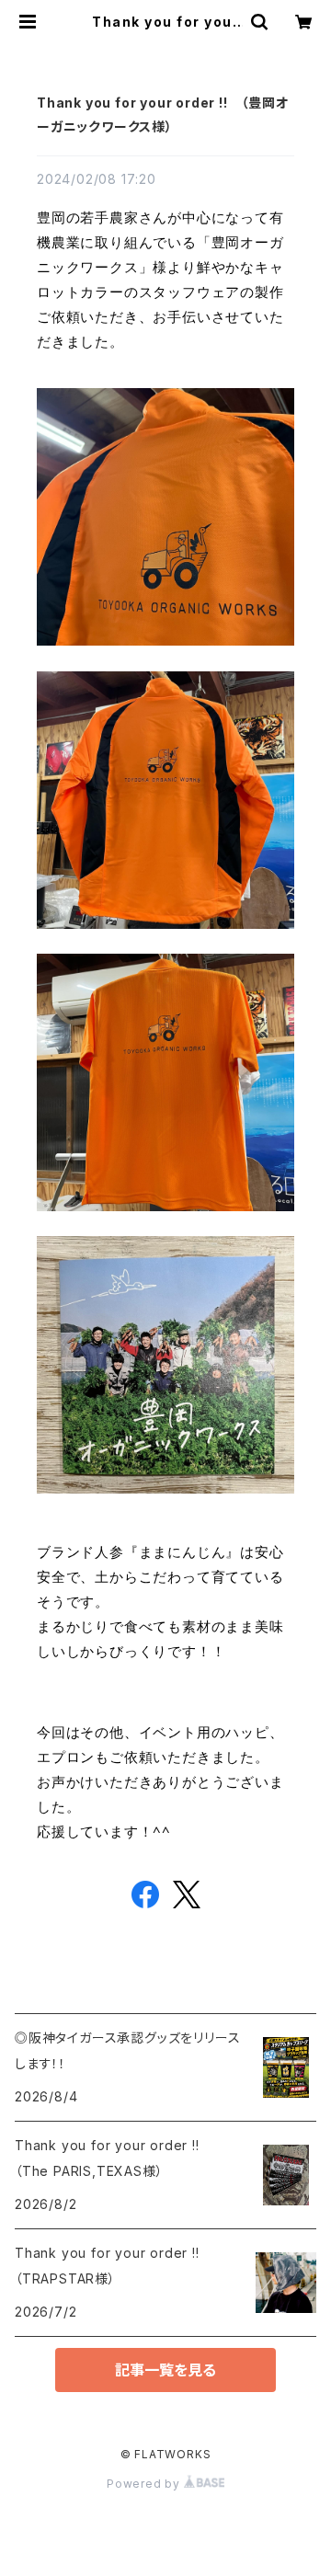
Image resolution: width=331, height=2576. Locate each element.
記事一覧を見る (165, 2370)
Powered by (145, 2484)
